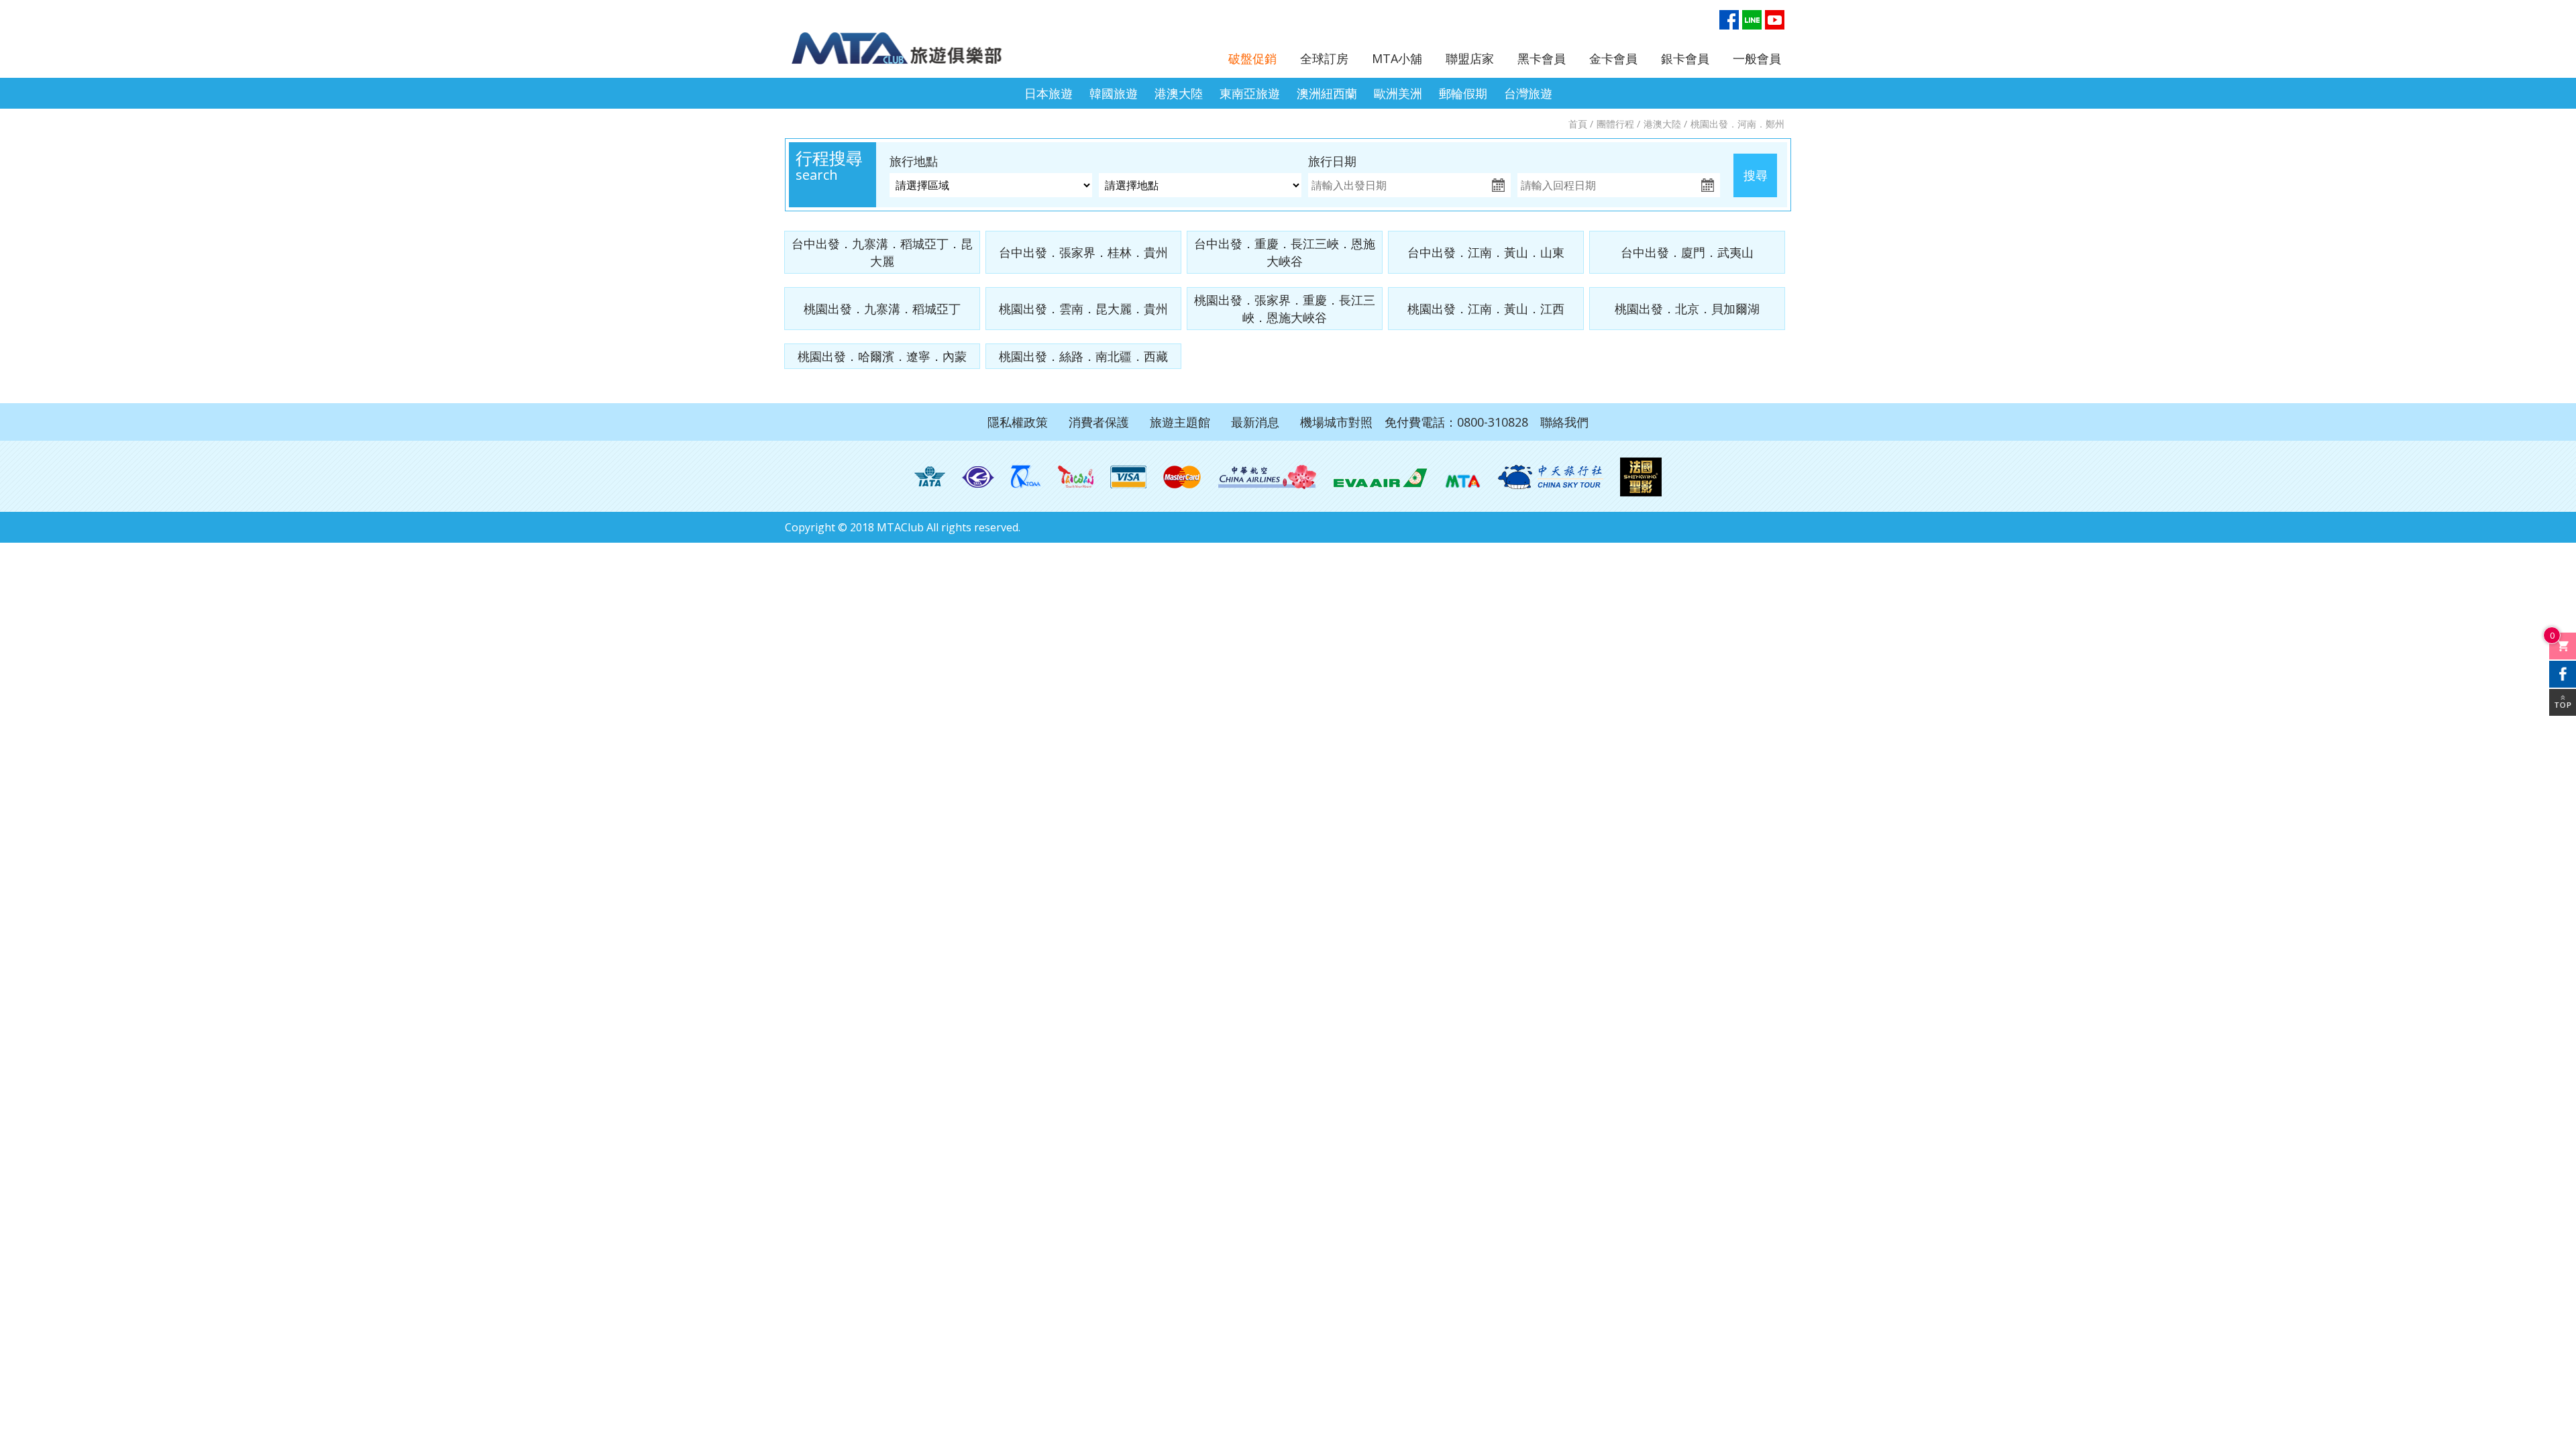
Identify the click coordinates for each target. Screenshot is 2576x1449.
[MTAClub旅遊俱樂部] (909, 41)
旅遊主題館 (1180, 422)
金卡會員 (1613, 58)
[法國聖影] (1641, 477)
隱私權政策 (1018, 422)
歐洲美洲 (1398, 93)
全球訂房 (1324, 58)
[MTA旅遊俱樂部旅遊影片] (1775, 20)
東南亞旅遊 (1250, 93)
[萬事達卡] (1182, 477)
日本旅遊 (1049, 93)
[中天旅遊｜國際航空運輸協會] (930, 477)
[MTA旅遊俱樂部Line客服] (1752, 20)
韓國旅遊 (1114, 93)
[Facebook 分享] (2563, 674)
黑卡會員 (1542, 58)
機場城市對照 (1336, 422)
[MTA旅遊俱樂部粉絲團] (1729, 20)
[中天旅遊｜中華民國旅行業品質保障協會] (1026, 477)
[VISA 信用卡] (1128, 477)
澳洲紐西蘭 (1327, 93)
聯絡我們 (1564, 422)
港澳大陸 (1179, 93)
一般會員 (1757, 58)
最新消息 (1255, 422)
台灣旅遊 (1528, 93)
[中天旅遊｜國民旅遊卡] (1076, 477)
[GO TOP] (2563, 702)
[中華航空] (1267, 477)
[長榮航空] (1380, 477)
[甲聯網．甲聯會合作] (1463, 477)
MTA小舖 (1397, 58)
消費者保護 (1099, 422)
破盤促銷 (1252, 58)
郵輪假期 (1463, 93)
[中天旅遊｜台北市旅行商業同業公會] (978, 477)
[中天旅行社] (1550, 477)
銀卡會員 (1685, 58)
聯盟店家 (1470, 58)
